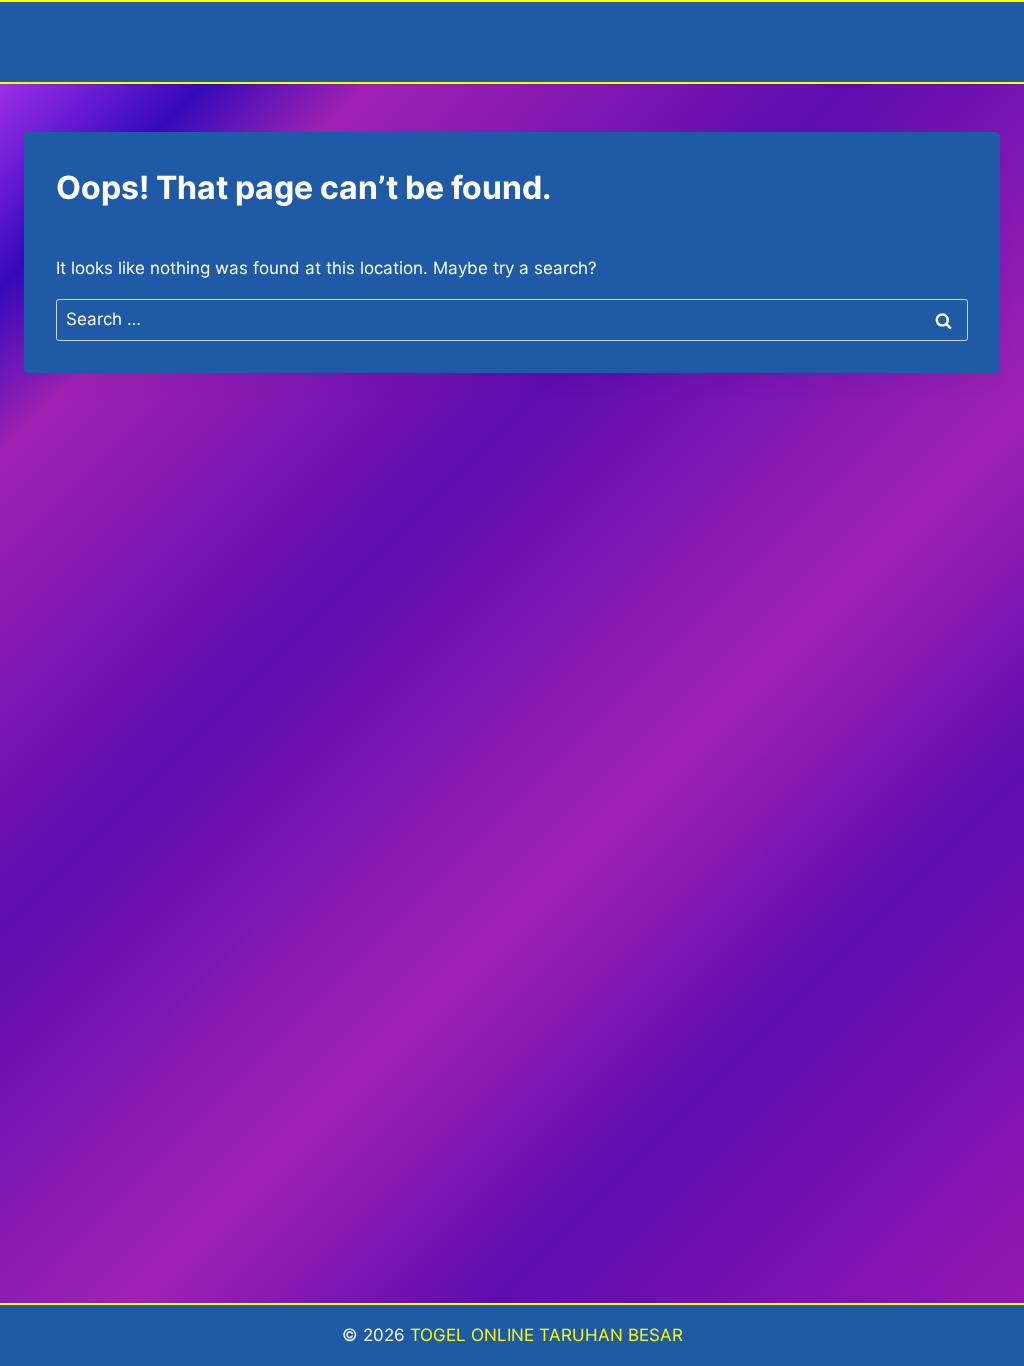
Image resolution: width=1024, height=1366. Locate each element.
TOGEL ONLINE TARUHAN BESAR (546, 1335)
